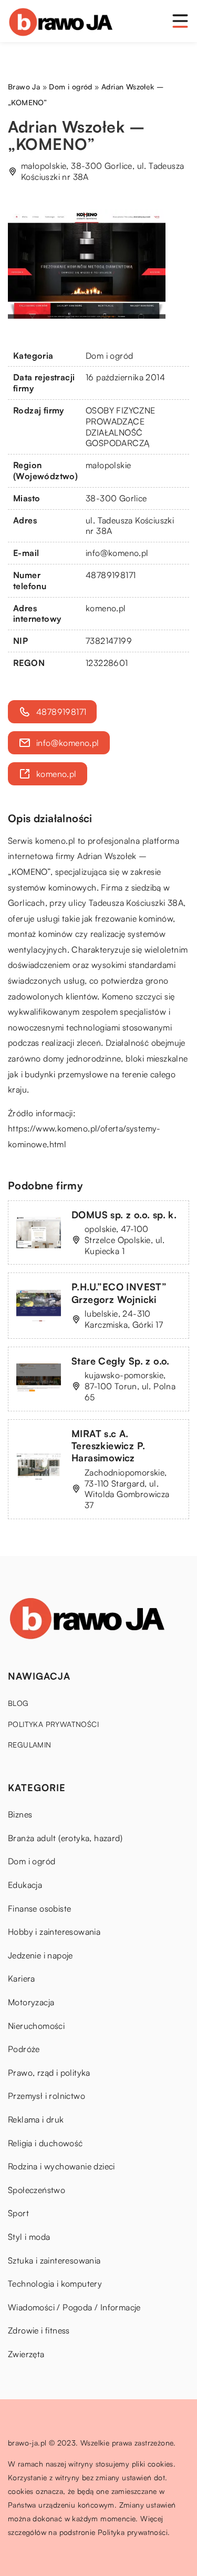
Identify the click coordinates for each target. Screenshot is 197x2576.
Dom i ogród (109, 356)
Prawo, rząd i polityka (49, 2073)
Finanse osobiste (39, 1908)
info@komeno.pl (117, 553)
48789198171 (111, 575)
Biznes (20, 1814)
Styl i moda (29, 2237)
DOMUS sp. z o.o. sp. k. (124, 1215)
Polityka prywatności (53, 1724)
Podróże (24, 2049)
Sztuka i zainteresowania (54, 2260)
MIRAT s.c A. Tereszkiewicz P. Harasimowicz (108, 1446)
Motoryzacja (31, 2002)
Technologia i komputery (55, 2284)
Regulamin (30, 1745)
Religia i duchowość (45, 2143)
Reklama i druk (36, 2119)
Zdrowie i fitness (39, 2330)
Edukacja (25, 1885)
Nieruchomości (36, 2026)
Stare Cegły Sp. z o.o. (121, 1361)
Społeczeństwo (37, 2190)
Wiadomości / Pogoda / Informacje (74, 2307)
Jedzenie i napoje (40, 1955)
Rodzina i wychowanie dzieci (61, 2166)
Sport (18, 2213)
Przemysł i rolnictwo (46, 2096)
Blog (18, 1703)
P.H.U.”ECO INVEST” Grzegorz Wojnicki (119, 1293)
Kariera (22, 1978)
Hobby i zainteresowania (54, 1932)
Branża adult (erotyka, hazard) (65, 1838)
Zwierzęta (26, 2354)
